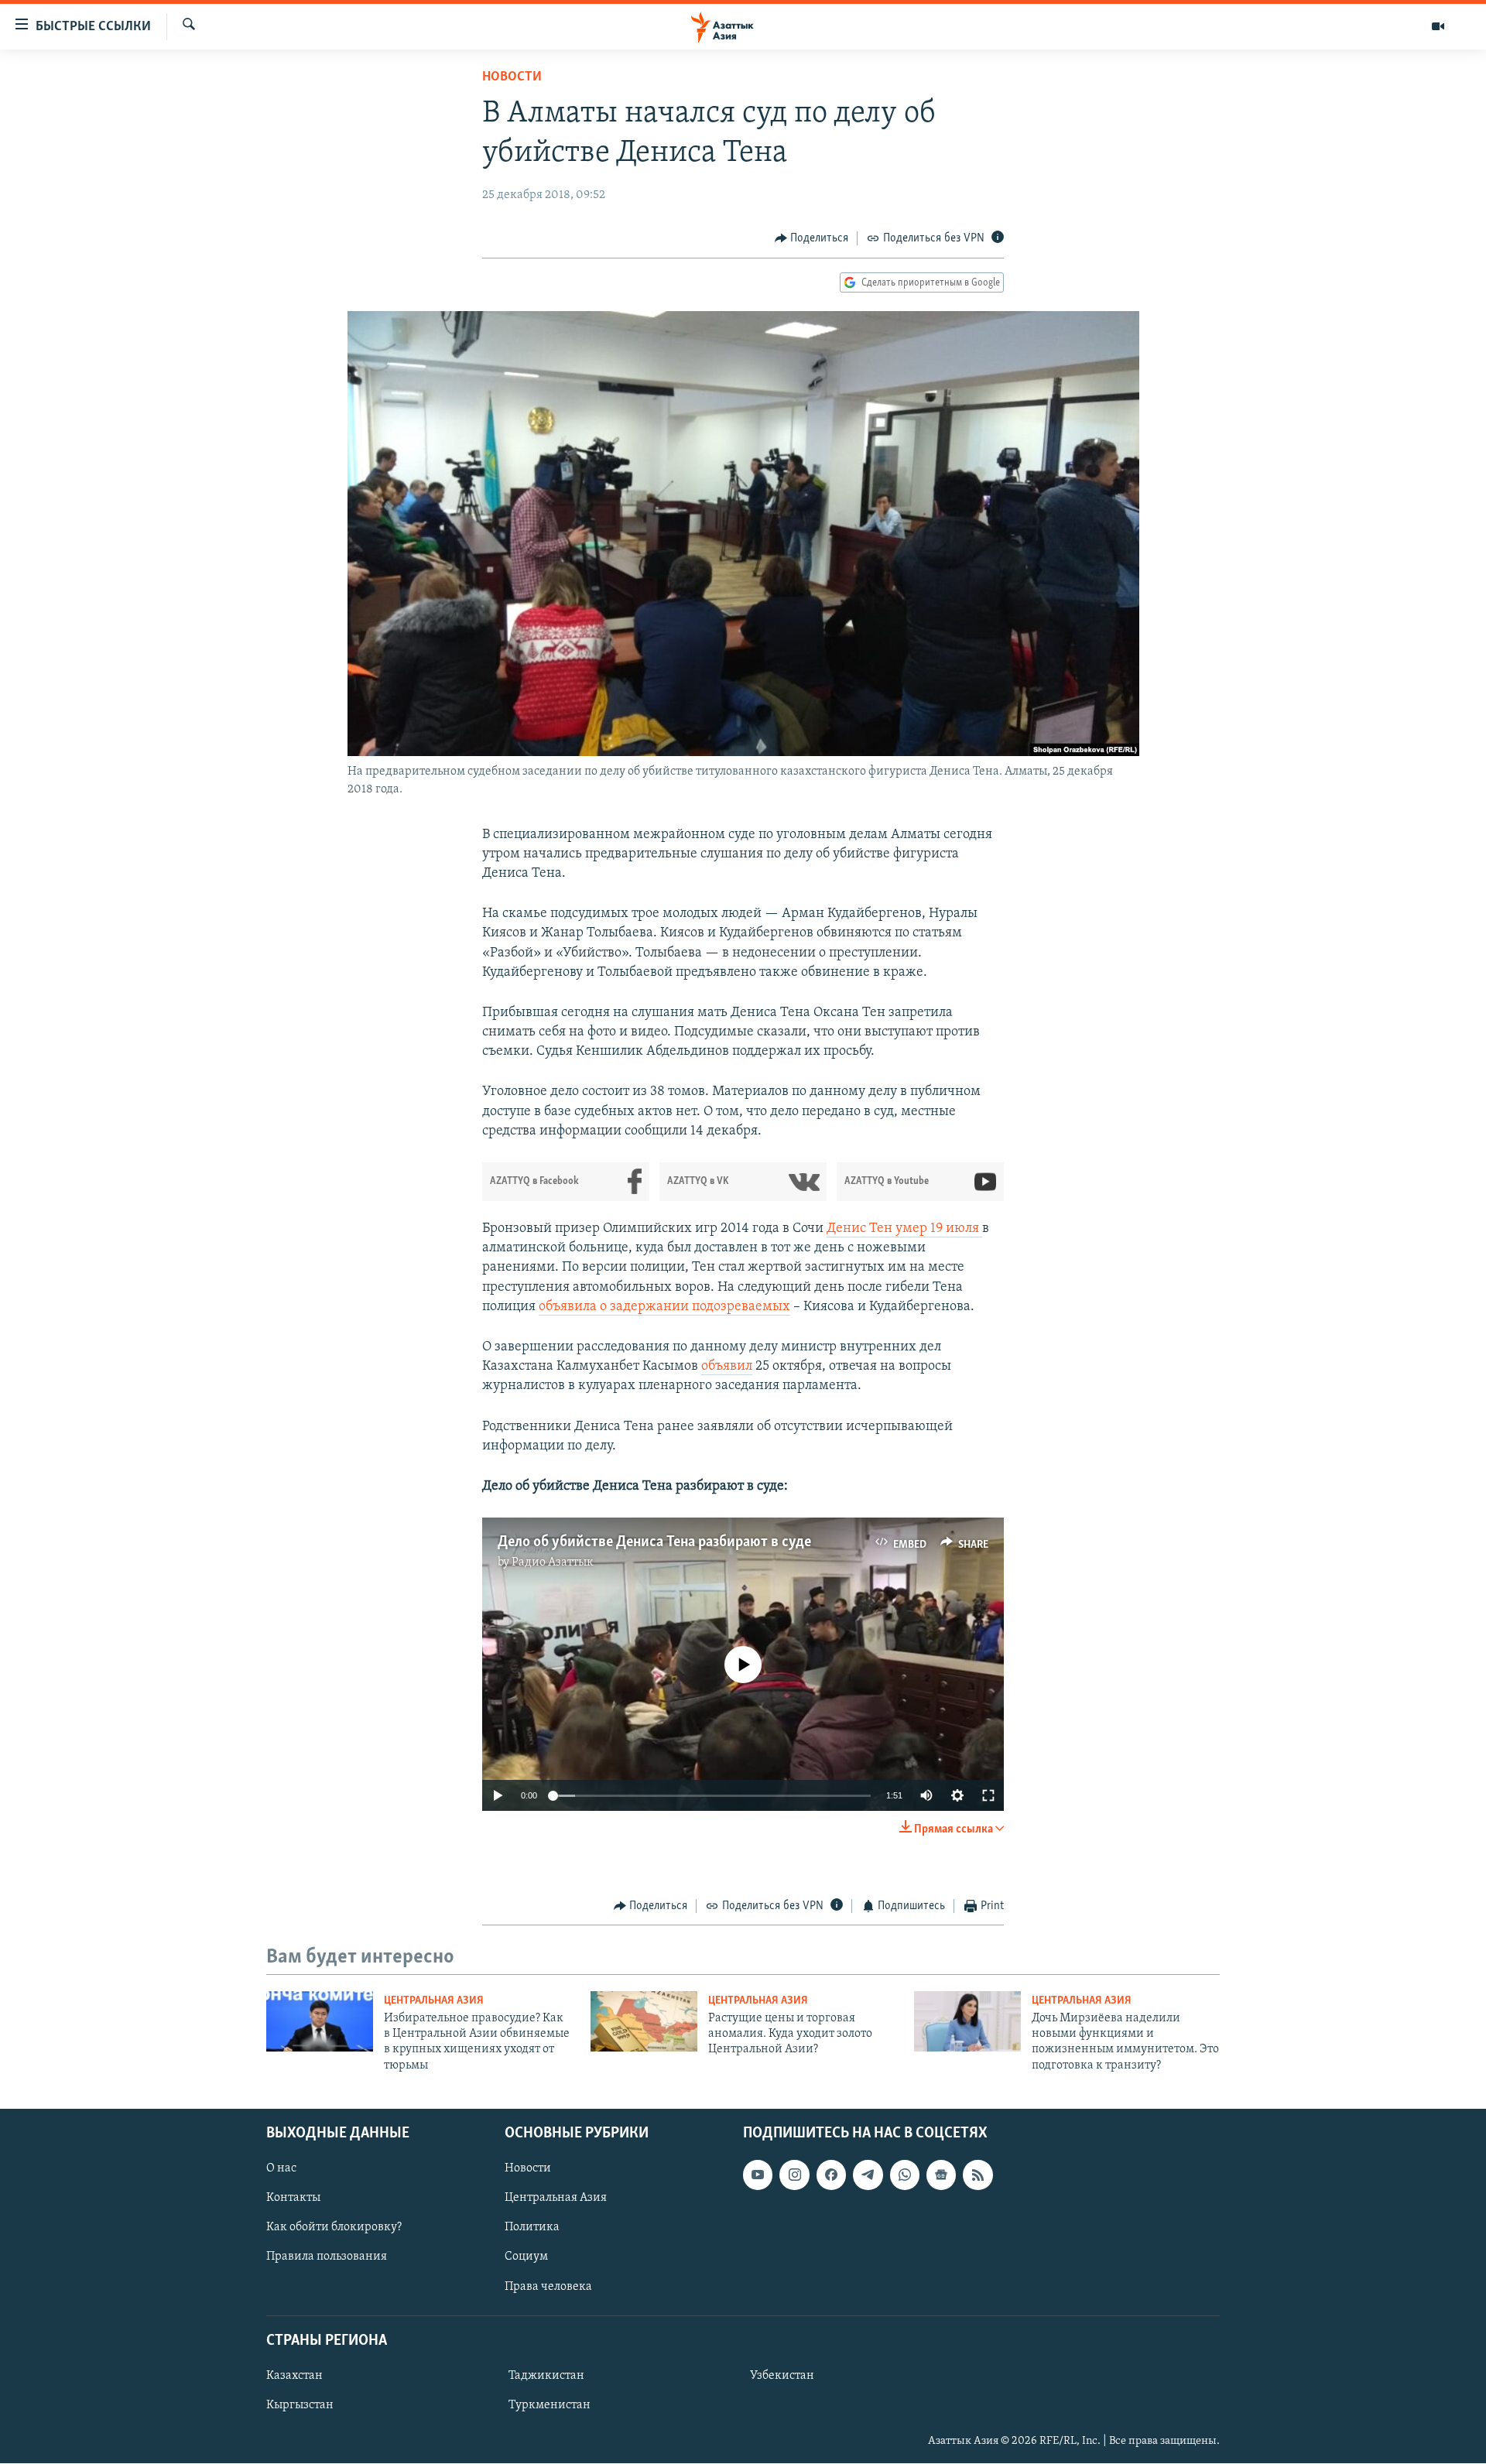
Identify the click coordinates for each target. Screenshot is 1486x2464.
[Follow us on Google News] (941, 2175)
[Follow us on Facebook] (831, 2175)
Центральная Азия (434, 2001)
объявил (727, 1367)
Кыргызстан (300, 2405)
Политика (532, 2228)
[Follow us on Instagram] (794, 2175)
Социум (526, 2257)
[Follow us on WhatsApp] (905, 2175)
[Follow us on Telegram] (868, 2175)
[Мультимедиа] (1438, 26)
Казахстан (294, 2376)
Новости (512, 77)
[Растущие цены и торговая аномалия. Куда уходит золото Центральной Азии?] (644, 2021)
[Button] (812, 238)
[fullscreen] (988, 1795)
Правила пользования (327, 2257)
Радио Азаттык (553, 1562)
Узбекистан (782, 2376)
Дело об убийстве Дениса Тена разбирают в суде (654, 1542)
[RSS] (978, 2175)
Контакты (293, 2199)
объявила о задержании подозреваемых (664, 1307)
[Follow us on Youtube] (758, 2175)
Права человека (548, 2287)
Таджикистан (546, 2376)
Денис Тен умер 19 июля (904, 1229)
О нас (281, 2169)
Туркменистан (550, 2405)
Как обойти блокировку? (334, 2228)
